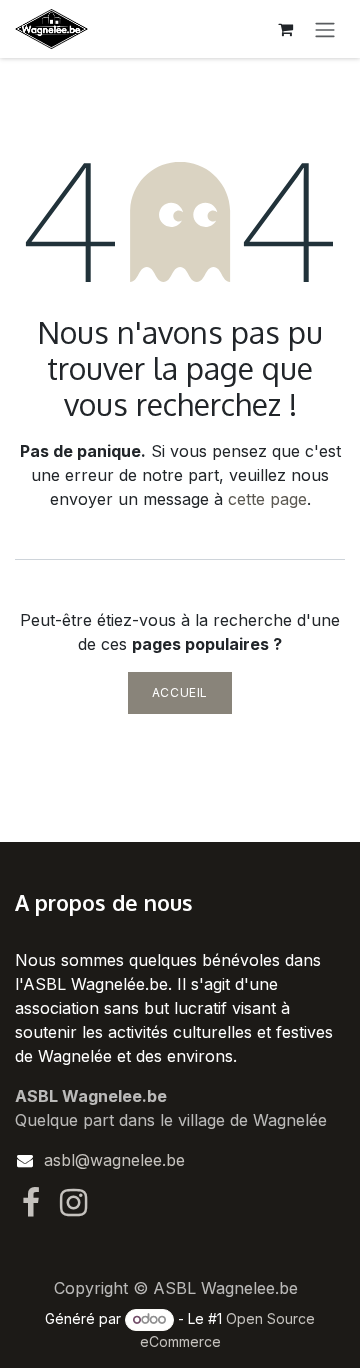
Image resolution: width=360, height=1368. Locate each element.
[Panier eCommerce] (285, 29)
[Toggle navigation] (325, 29)
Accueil (180, 692)
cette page (267, 499)
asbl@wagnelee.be (114, 1160)
